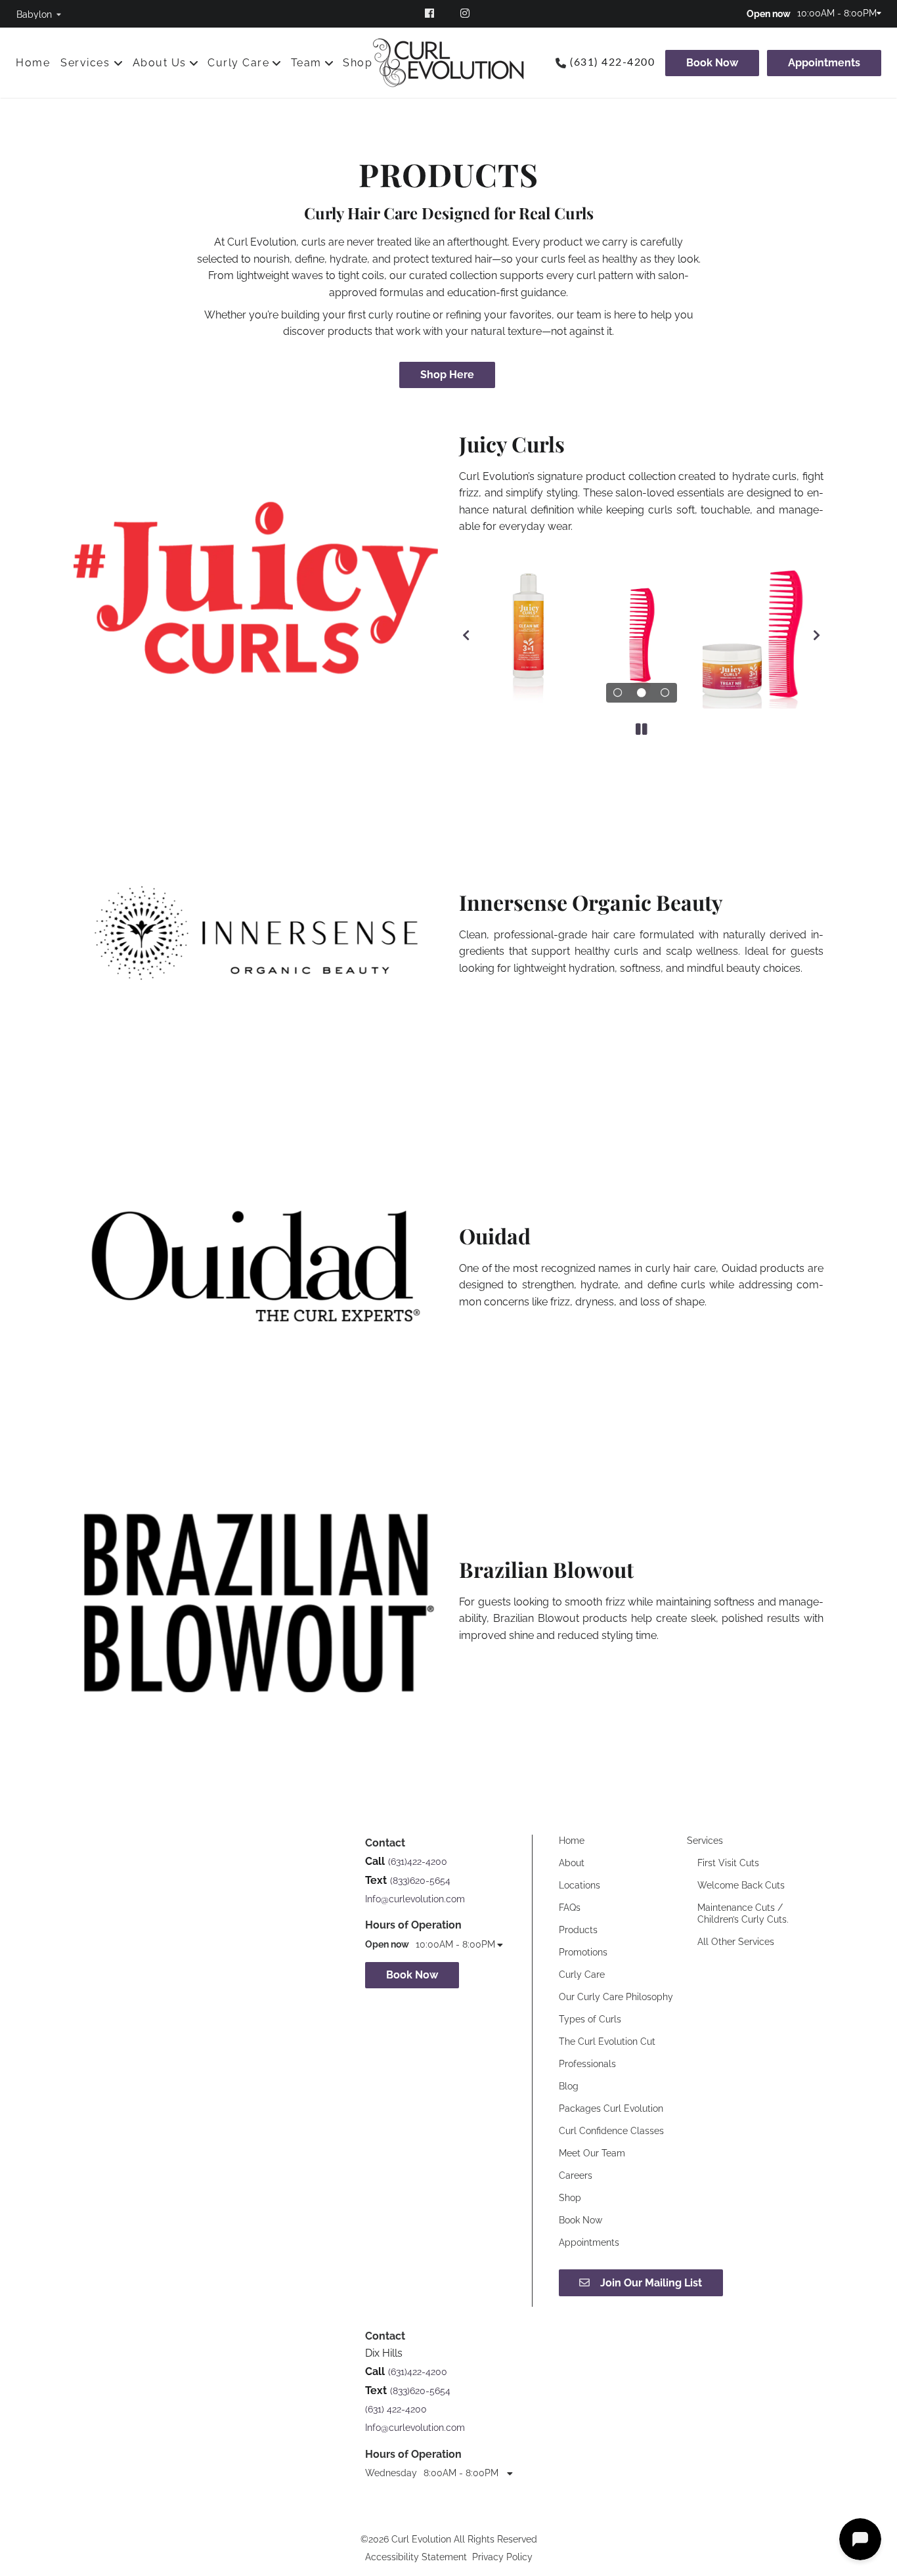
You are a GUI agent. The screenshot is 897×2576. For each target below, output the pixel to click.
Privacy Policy (502, 2557)
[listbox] (39, 14)
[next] (817, 635)
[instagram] (467, 13)
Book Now (712, 63)
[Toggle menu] (119, 63)
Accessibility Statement (416, 2557)
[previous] (466, 635)
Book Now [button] (412, 1975)
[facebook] (430, 13)
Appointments (824, 63)
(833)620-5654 (420, 1881)
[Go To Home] (448, 63)
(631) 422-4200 (612, 62)
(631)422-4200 (418, 1862)
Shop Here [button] (447, 375)
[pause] (641, 730)
